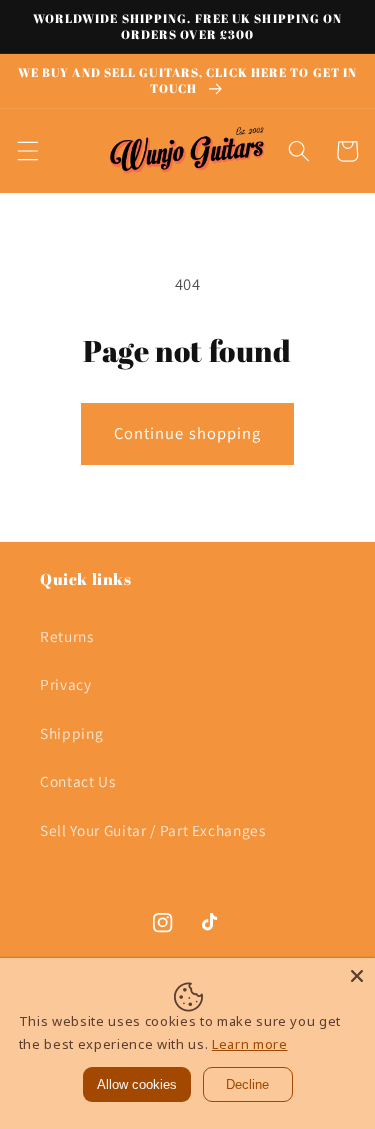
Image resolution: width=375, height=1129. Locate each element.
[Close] (357, 976)
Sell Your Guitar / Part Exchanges (153, 830)
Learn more (250, 1044)
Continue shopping (188, 433)
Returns (67, 636)
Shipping (71, 733)
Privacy (66, 684)
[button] (27, 151)
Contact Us (78, 781)
